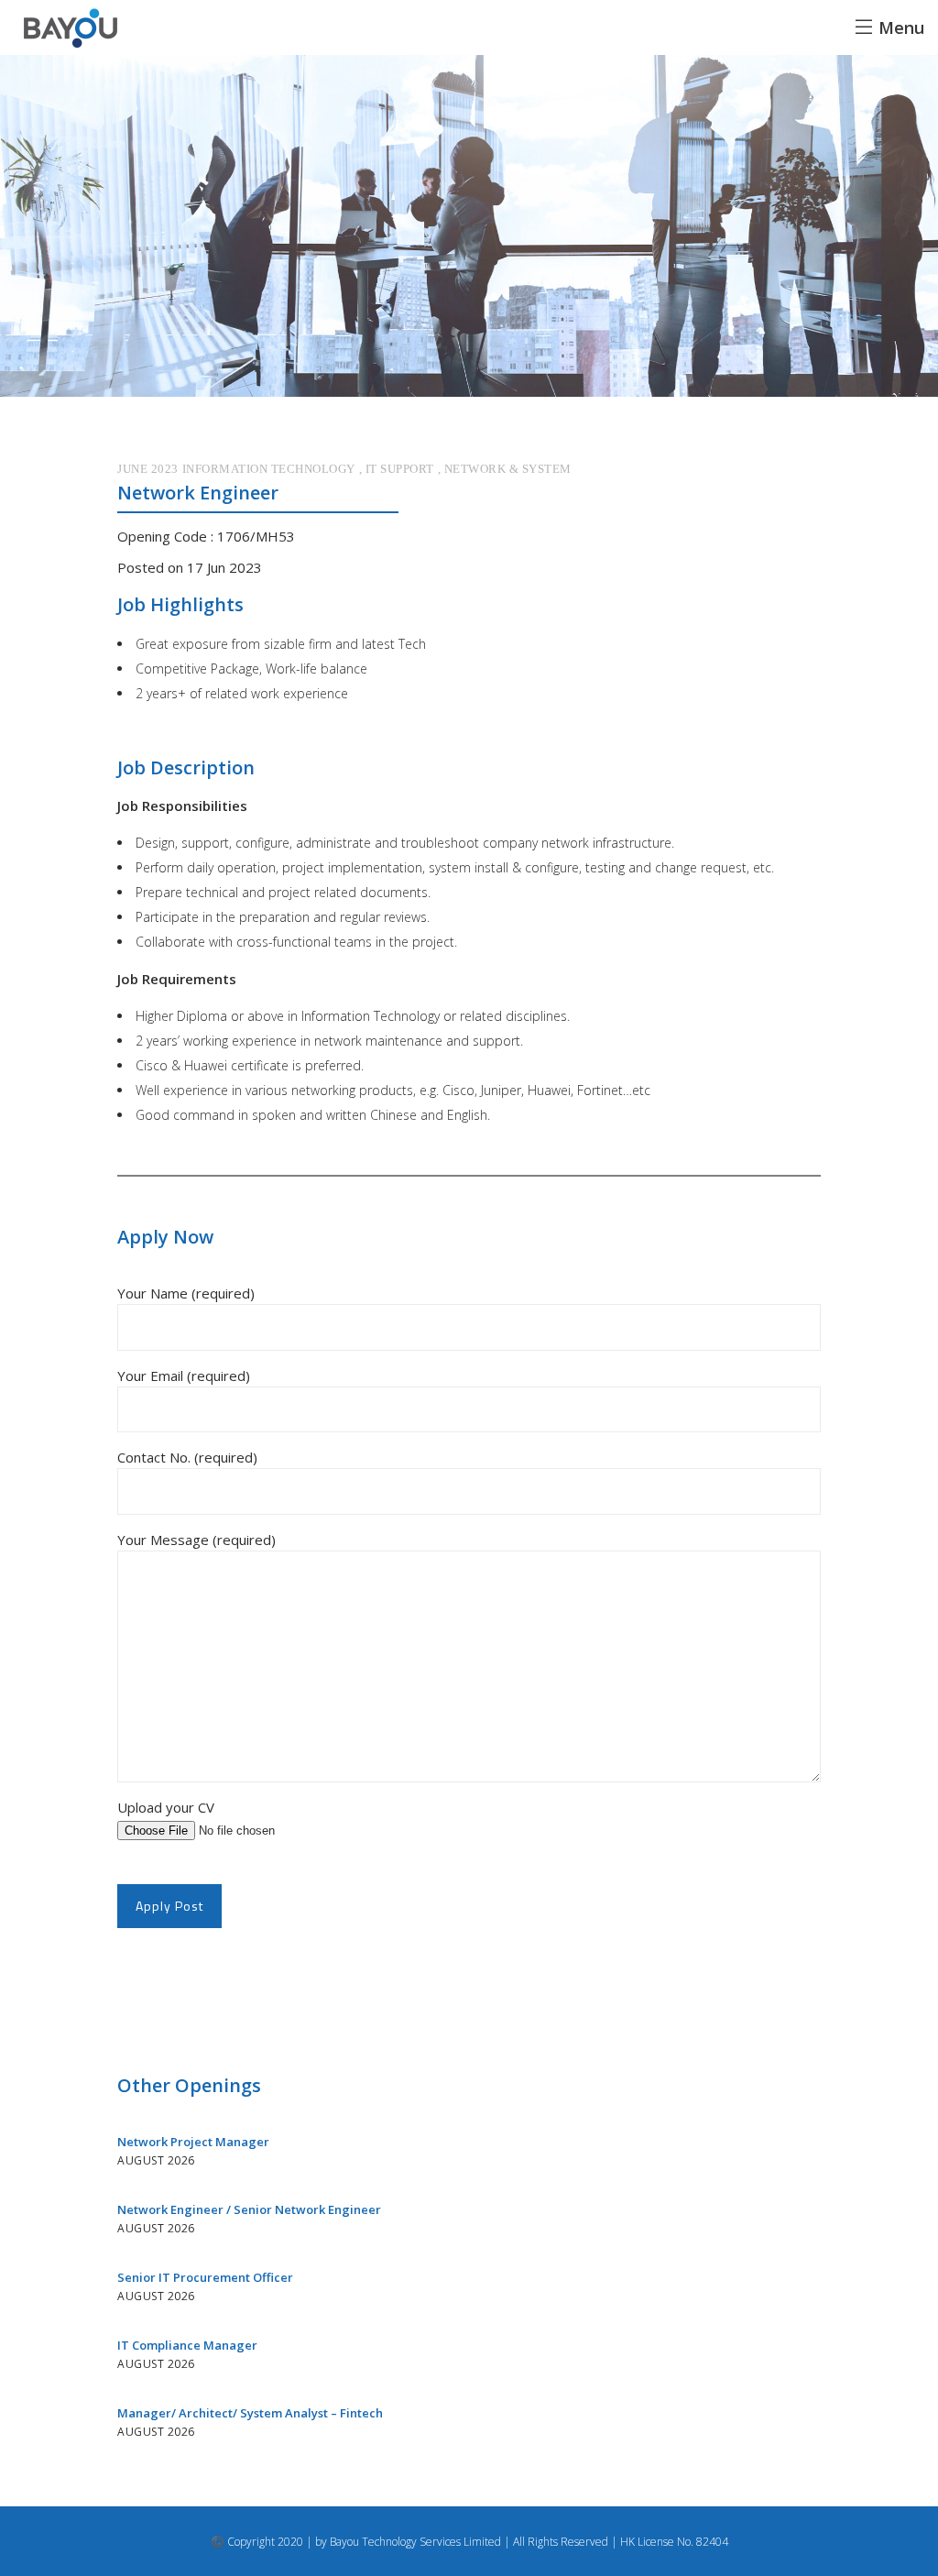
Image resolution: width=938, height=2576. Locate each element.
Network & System (508, 469)
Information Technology (269, 469)
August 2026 (156, 2160)
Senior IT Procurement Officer (205, 2277)
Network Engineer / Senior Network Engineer (249, 2209)
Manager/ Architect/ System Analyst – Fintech (250, 2413)
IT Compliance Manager (187, 2345)
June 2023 (148, 469)
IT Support (400, 469)
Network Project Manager (193, 2142)
